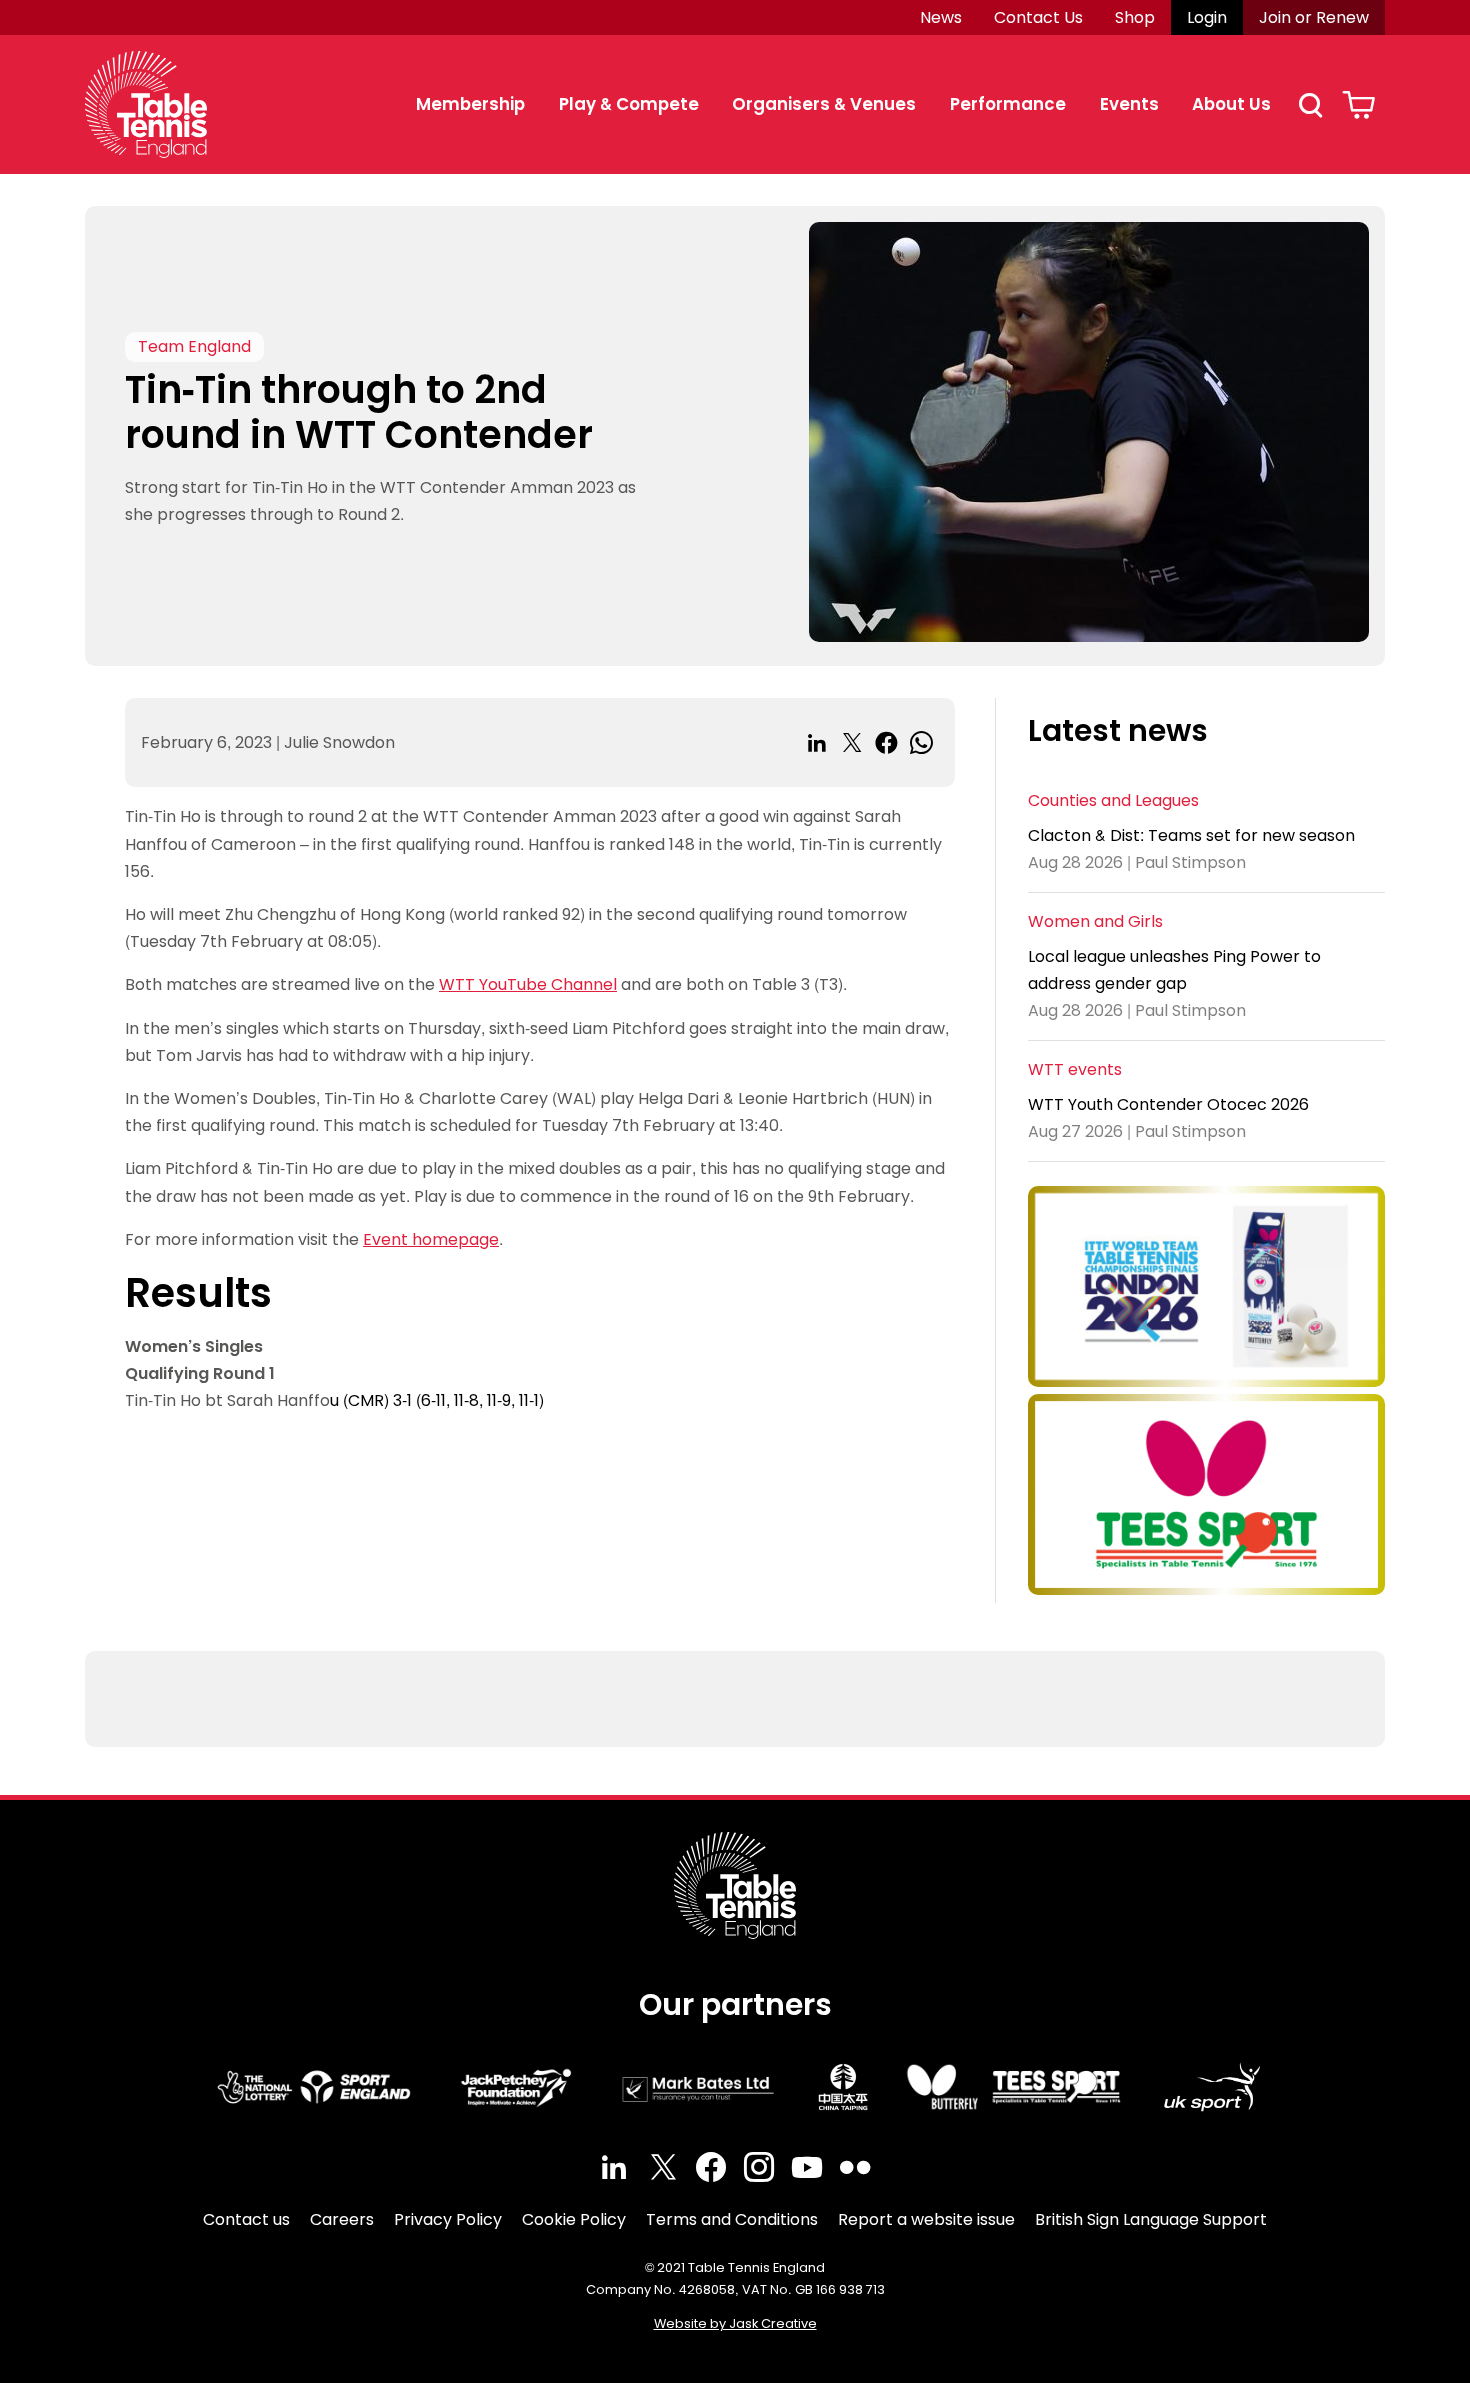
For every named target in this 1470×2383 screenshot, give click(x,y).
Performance (1008, 104)
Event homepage (431, 1239)
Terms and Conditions (732, 2219)
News (941, 17)
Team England (194, 346)
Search (1310, 105)
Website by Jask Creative (735, 2323)
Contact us (246, 2219)
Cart (1358, 105)
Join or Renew (1314, 17)
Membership (470, 104)
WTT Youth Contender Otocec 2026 (1168, 1104)
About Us (1231, 104)
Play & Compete (629, 104)
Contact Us (1038, 17)
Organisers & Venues (824, 104)
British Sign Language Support (1151, 2219)
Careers (342, 2219)
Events (1129, 104)
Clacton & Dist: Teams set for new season (1191, 835)
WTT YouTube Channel (528, 984)
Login (1207, 17)
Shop (1135, 17)
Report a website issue (926, 2219)
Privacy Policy (448, 2219)
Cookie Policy (574, 2219)
